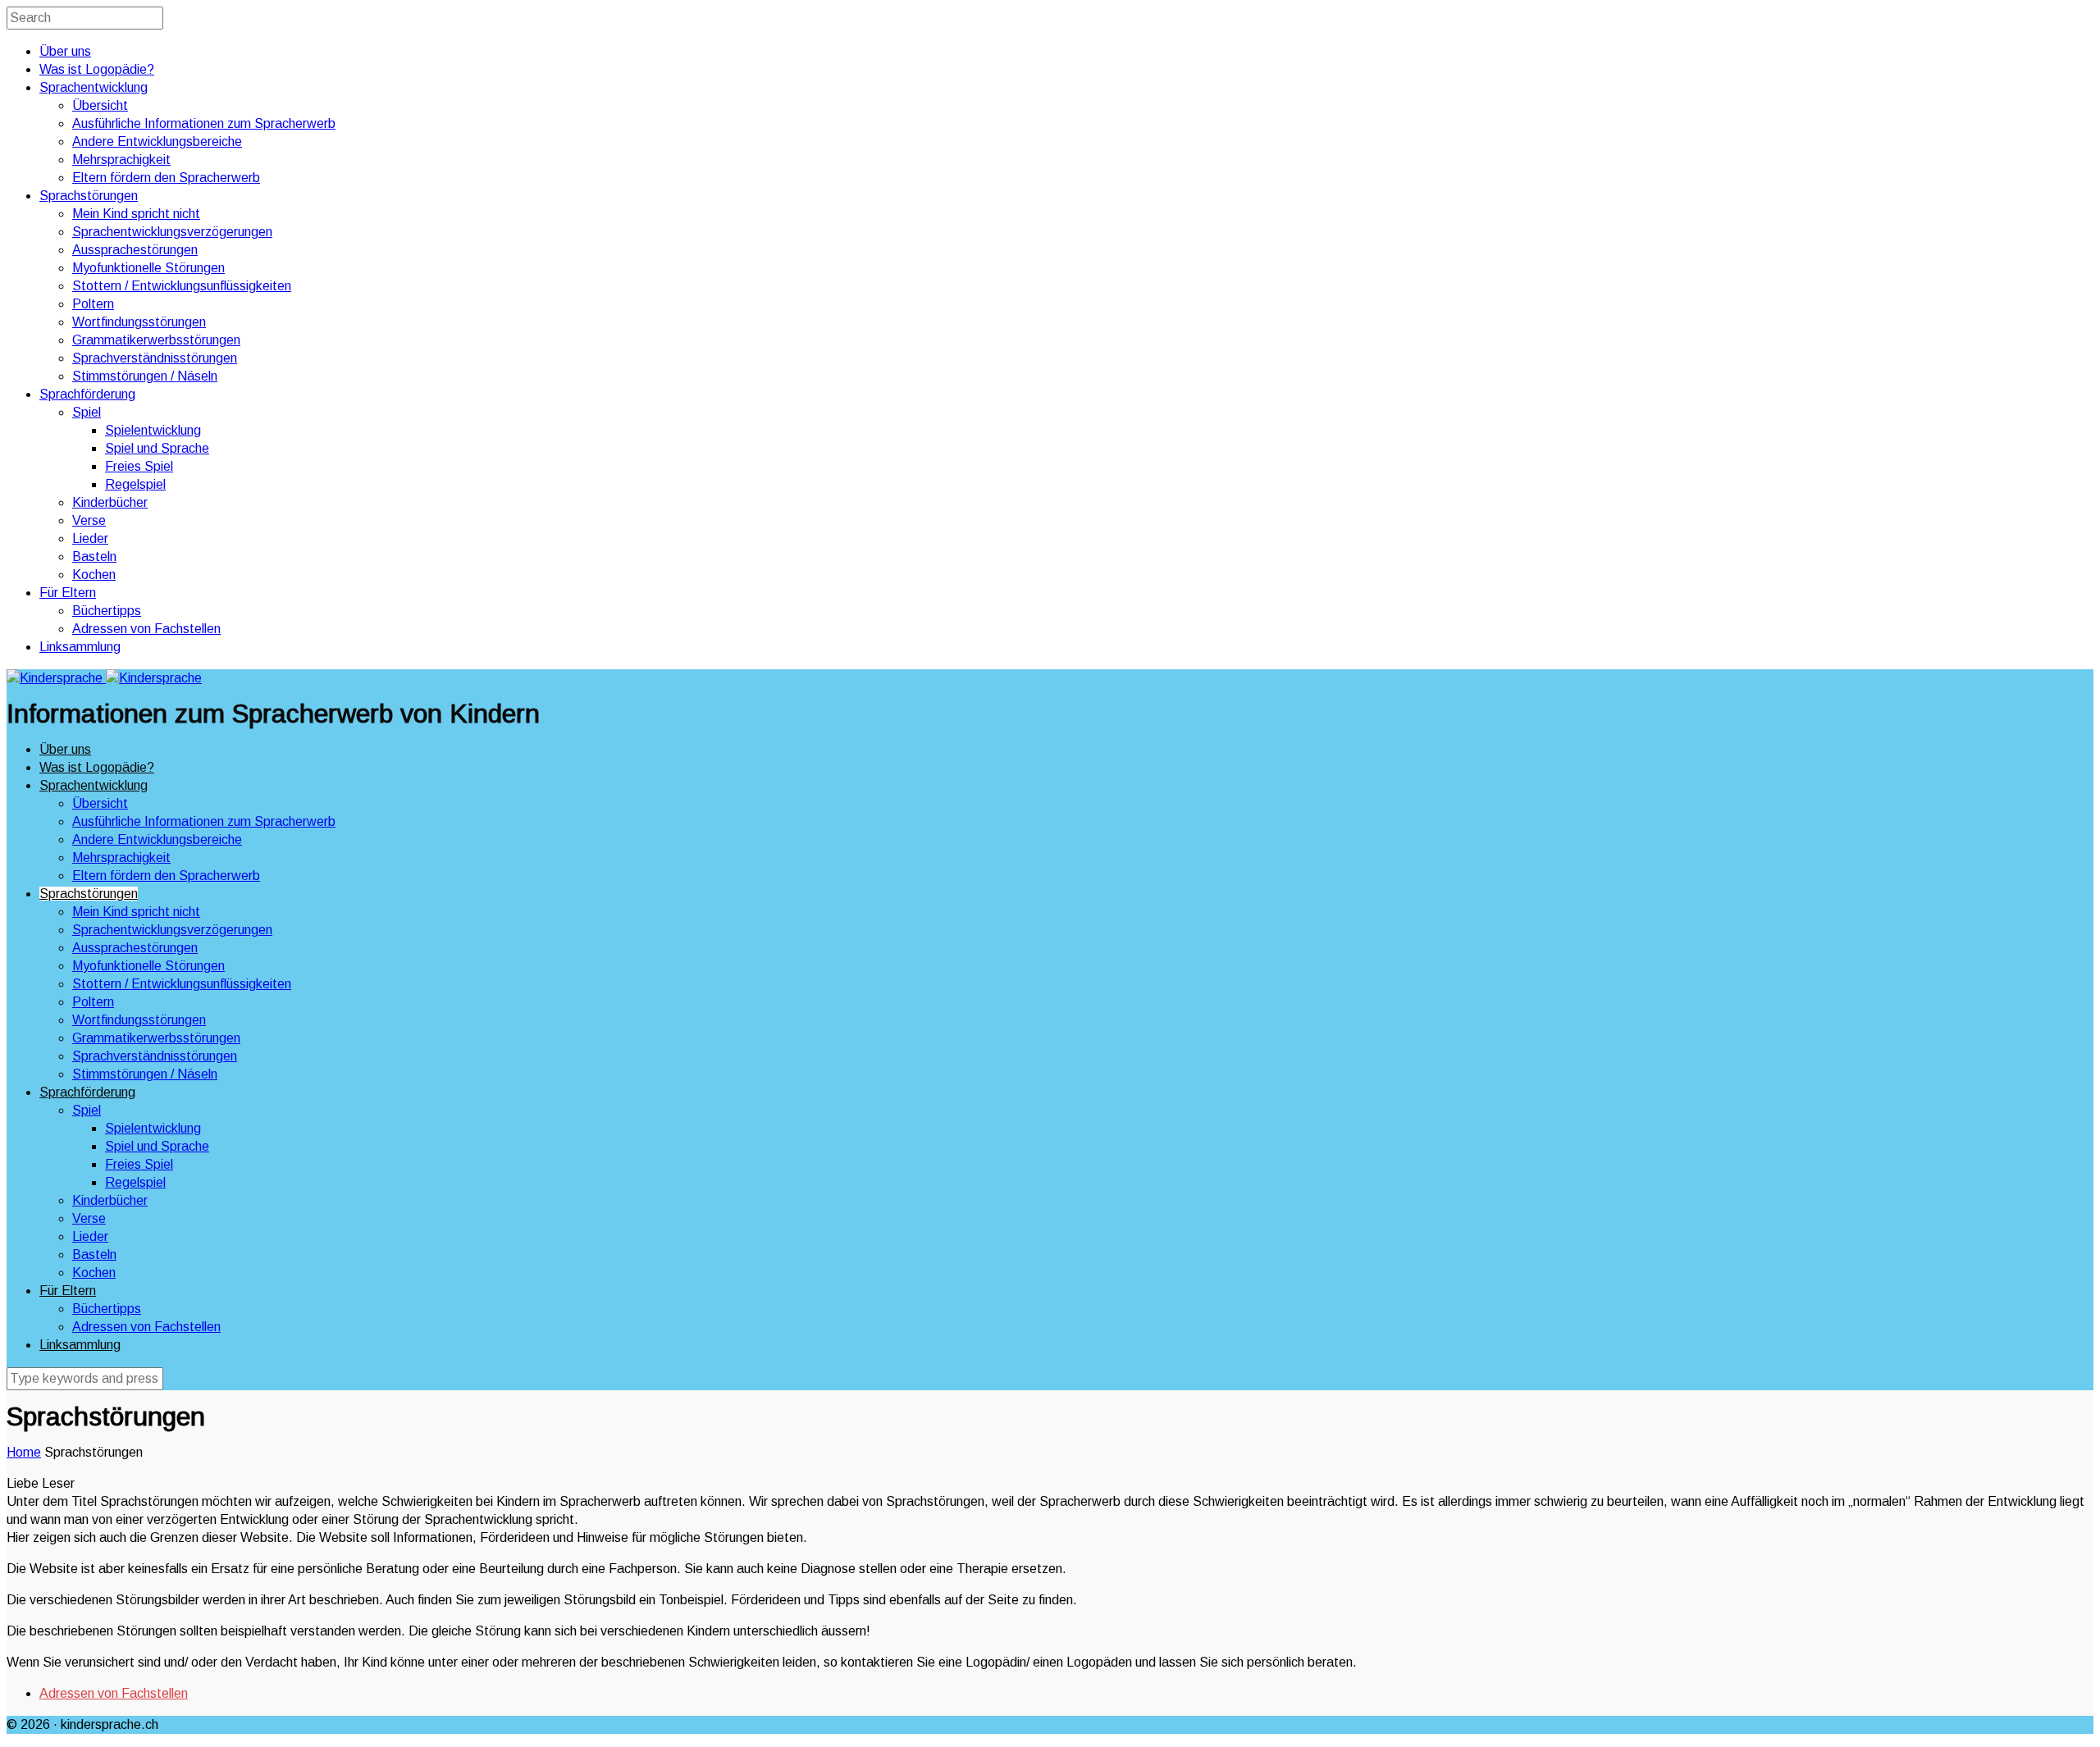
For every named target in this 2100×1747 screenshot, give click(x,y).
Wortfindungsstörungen (139, 322)
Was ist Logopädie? (97, 69)
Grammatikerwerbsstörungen (156, 340)
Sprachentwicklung (94, 87)
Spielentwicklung (153, 430)
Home (24, 1452)
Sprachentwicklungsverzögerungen (172, 232)
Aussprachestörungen (135, 250)
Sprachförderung (87, 394)
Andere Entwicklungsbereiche (157, 141)
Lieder (90, 538)
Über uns (65, 51)
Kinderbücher (110, 502)
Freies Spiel (139, 466)
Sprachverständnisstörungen (155, 358)
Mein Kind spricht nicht (136, 214)
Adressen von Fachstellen (146, 629)
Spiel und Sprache (157, 448)
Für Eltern (68, 593)
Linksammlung (80, 647)
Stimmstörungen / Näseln (145, 376)
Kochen (94, 575)
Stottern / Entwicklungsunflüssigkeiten (182, 286)
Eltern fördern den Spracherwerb (166, 178)
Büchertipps (107, 611)
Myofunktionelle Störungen (148, 268)
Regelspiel (135, 484)
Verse (89, 520)
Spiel (87, 412)
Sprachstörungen (89, 196)
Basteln (94, 556)
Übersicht (100, 105)
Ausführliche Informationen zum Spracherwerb (204, 123)
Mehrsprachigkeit (121, 160)
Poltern (93, 304)
